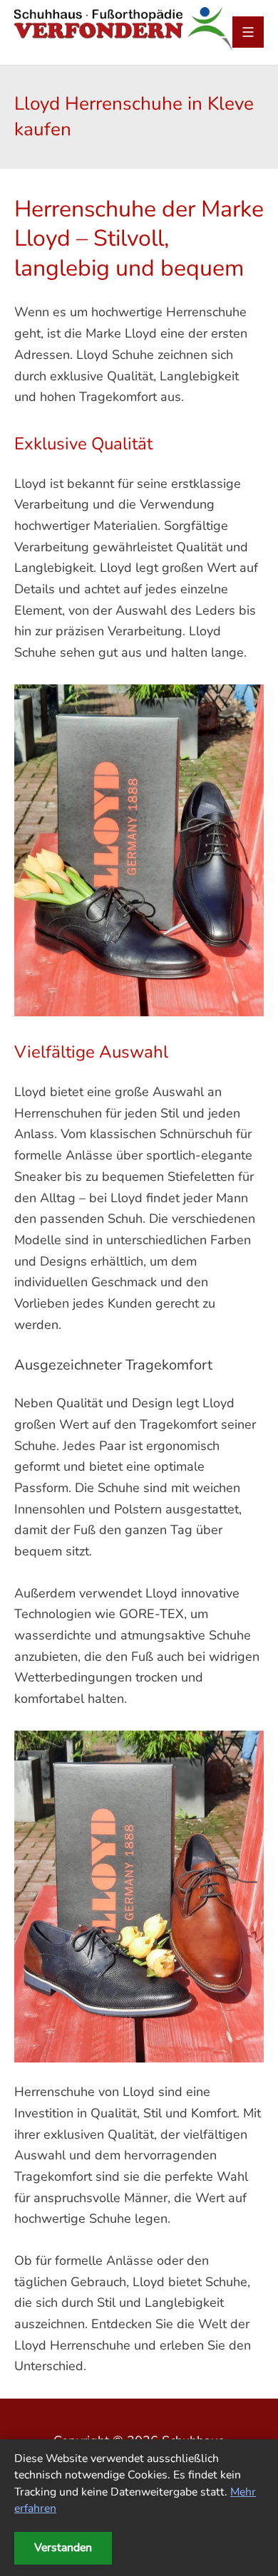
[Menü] (248, 32)
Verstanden (63, 2548)
